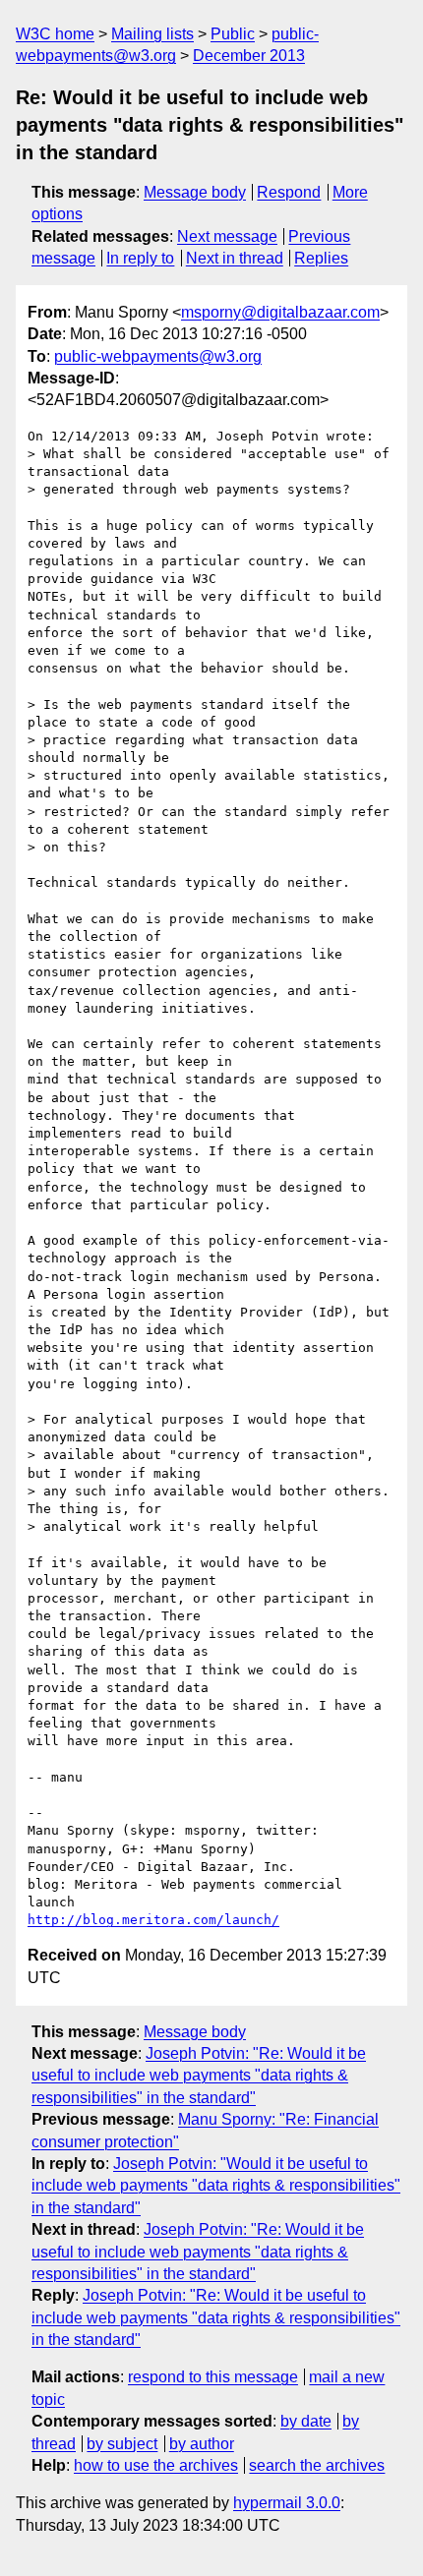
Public (233, 34)
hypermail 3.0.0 (287, 2503)
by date (306, 2421)
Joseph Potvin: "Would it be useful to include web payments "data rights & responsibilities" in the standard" (216, 2186)
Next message (227, 236)
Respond (289, 192)
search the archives (317, 2465)
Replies (321, 258)
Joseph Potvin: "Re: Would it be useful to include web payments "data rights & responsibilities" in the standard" (199, 2076)
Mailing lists (152, 34)
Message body (195, 192)
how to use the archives (156, 2465)
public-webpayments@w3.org (158, 356)
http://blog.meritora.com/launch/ (153, 1920)
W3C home (55, 34)
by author (202, 2444)
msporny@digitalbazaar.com (280, 312)
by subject (122, 2444)
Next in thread (235, 258)
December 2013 (249, 56)
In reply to (140, 258)
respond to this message (213, 2377)
